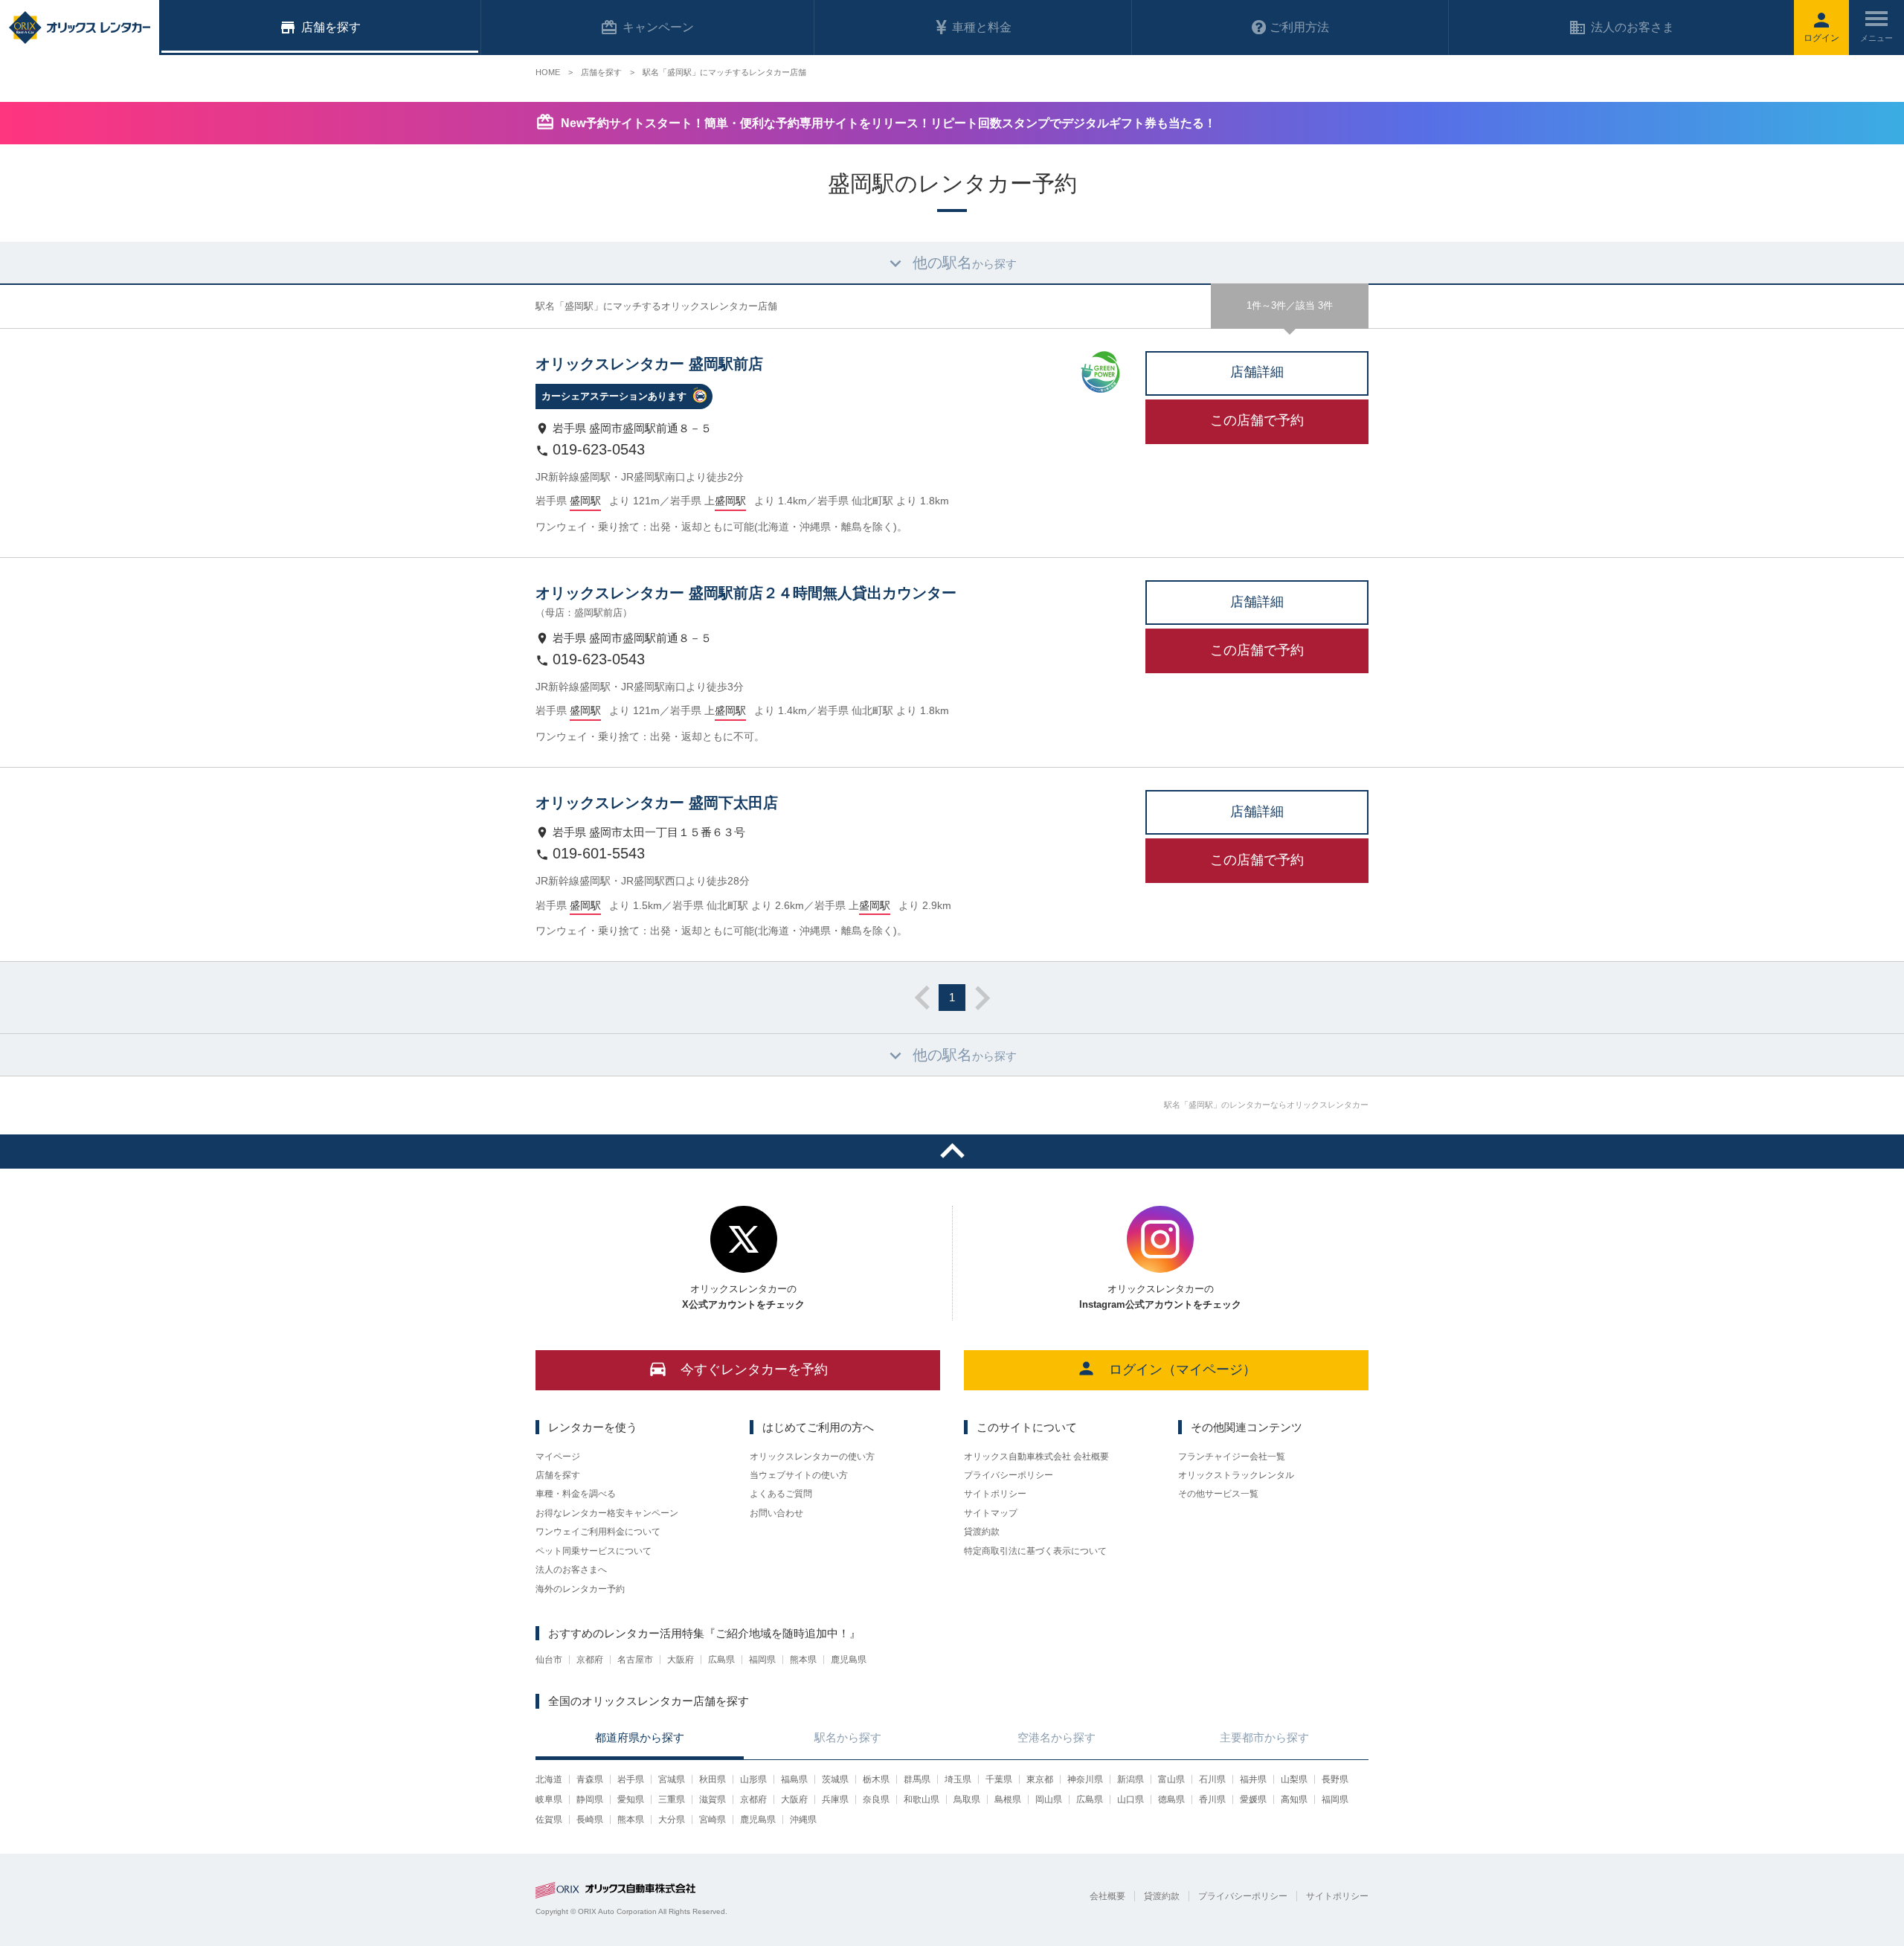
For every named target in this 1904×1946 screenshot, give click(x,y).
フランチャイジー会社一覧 (1232, 1457)
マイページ (558, 1457)
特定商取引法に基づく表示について (1035, 1551)
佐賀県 (549, 1820)
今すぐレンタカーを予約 (754, 1369)
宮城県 (672, 1779)
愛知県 (631, 1799)
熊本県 (803, 1660)
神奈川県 (1085, 1779)
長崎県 (590, 1820)
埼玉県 (958, 1779)
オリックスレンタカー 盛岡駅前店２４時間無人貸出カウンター (746, 593)
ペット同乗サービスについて (594, 1551)
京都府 (590, 1660)
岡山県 (1049, 1799)
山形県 (753, 1779)
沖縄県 (803, 1820)
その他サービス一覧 (1218, 1494)
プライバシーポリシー (1009, 1475)
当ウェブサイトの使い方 (799, 1475)
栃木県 (876, 1779)
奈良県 (876, 1799)
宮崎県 (713, 1820)
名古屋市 (635, 1660)
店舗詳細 (1257, 372)
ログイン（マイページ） (1183, 1369)
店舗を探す (558, 1475)
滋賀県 (713, 1799)
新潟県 (1130, 1779)
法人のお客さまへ (571, 1570)
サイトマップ (991, 1513)
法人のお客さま (1633, 27)
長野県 (1335, 1779)
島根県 (1008, 1799)
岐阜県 (549, 1799)
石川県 (1212, 1779)
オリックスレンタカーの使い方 (812, 1457)
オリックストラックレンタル (1236, 1475)
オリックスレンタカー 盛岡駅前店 (649, 364)
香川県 (1212, 1799)
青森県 (590, 1779)
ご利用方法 (1299, 27)
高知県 (1294, 1799)
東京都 (1040, 1779)
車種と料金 (982, 27)
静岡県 (590, 1799)
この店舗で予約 (1257, 420)
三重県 (672, 1799)
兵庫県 (835, 1799)
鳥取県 (967, 1799)
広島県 (721, 1660)
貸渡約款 (982, 1532)
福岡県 (762, 1660)
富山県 (1171, 1779)
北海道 (549, 1779)
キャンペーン (658, 27)
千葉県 (999, 1779)
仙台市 (549, 1660)
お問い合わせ (776, 1513)
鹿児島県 (849, 1660)
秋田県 (713, 1779)
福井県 (1253, 1779)
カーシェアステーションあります (614, 396)
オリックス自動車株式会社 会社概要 (1036, 1457)
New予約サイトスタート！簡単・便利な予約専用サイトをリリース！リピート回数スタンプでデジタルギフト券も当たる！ (888, 123)
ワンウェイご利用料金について (598, 1532)
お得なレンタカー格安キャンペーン (607, 1513)
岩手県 (631, 1779)
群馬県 (917, 1779)
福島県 (794, 1779)
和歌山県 (922, 1799)
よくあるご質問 (781, 1494)
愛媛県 (1253, 1799)
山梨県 (1294, 1779)
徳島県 (1171, 1799)
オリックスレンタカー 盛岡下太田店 (657, 803)
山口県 (1130, 1799)
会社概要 (1107, 1896)
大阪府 (681, 1660)
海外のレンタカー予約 (580, 1589)
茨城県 (835, 1779)
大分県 (672, 1820)
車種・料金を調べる (576, 1494)
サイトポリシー (995, 1494)
